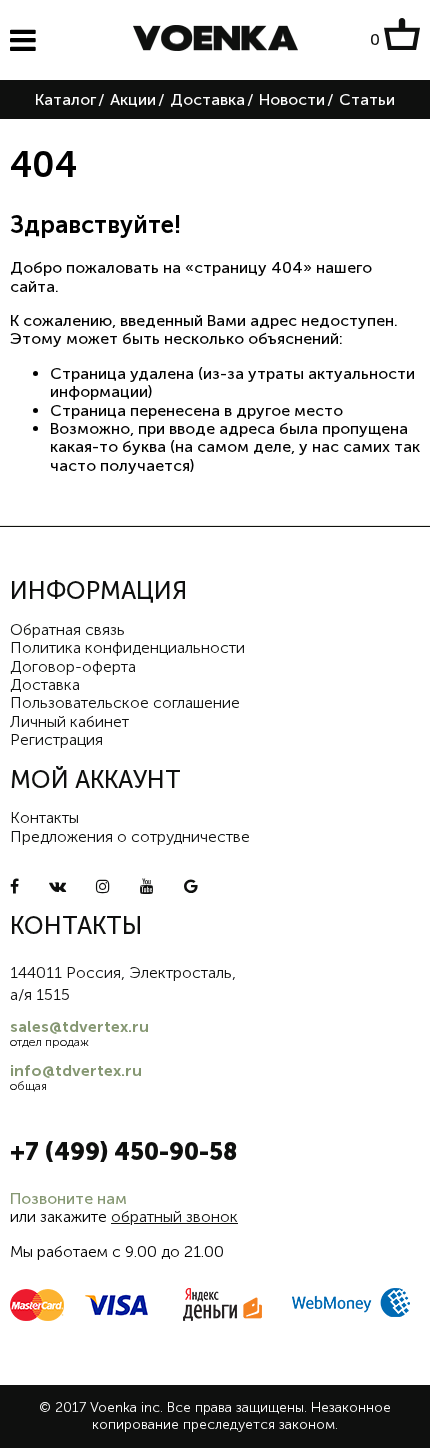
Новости (292, 99)
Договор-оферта (73, 666)
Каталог (65, 99)
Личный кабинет (69, 721)
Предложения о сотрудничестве (130, 836)
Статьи (367, 99)
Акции (133, 99)
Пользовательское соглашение (125, 702)
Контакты (44, 817)
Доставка (207, 99)
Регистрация (56, 739)
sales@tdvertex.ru (79, 1026)
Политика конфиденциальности (127, 647)
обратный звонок (174, 1216)
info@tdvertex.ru (76, 1070)
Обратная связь (67, 629)
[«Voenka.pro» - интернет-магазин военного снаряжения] (215, 40)
